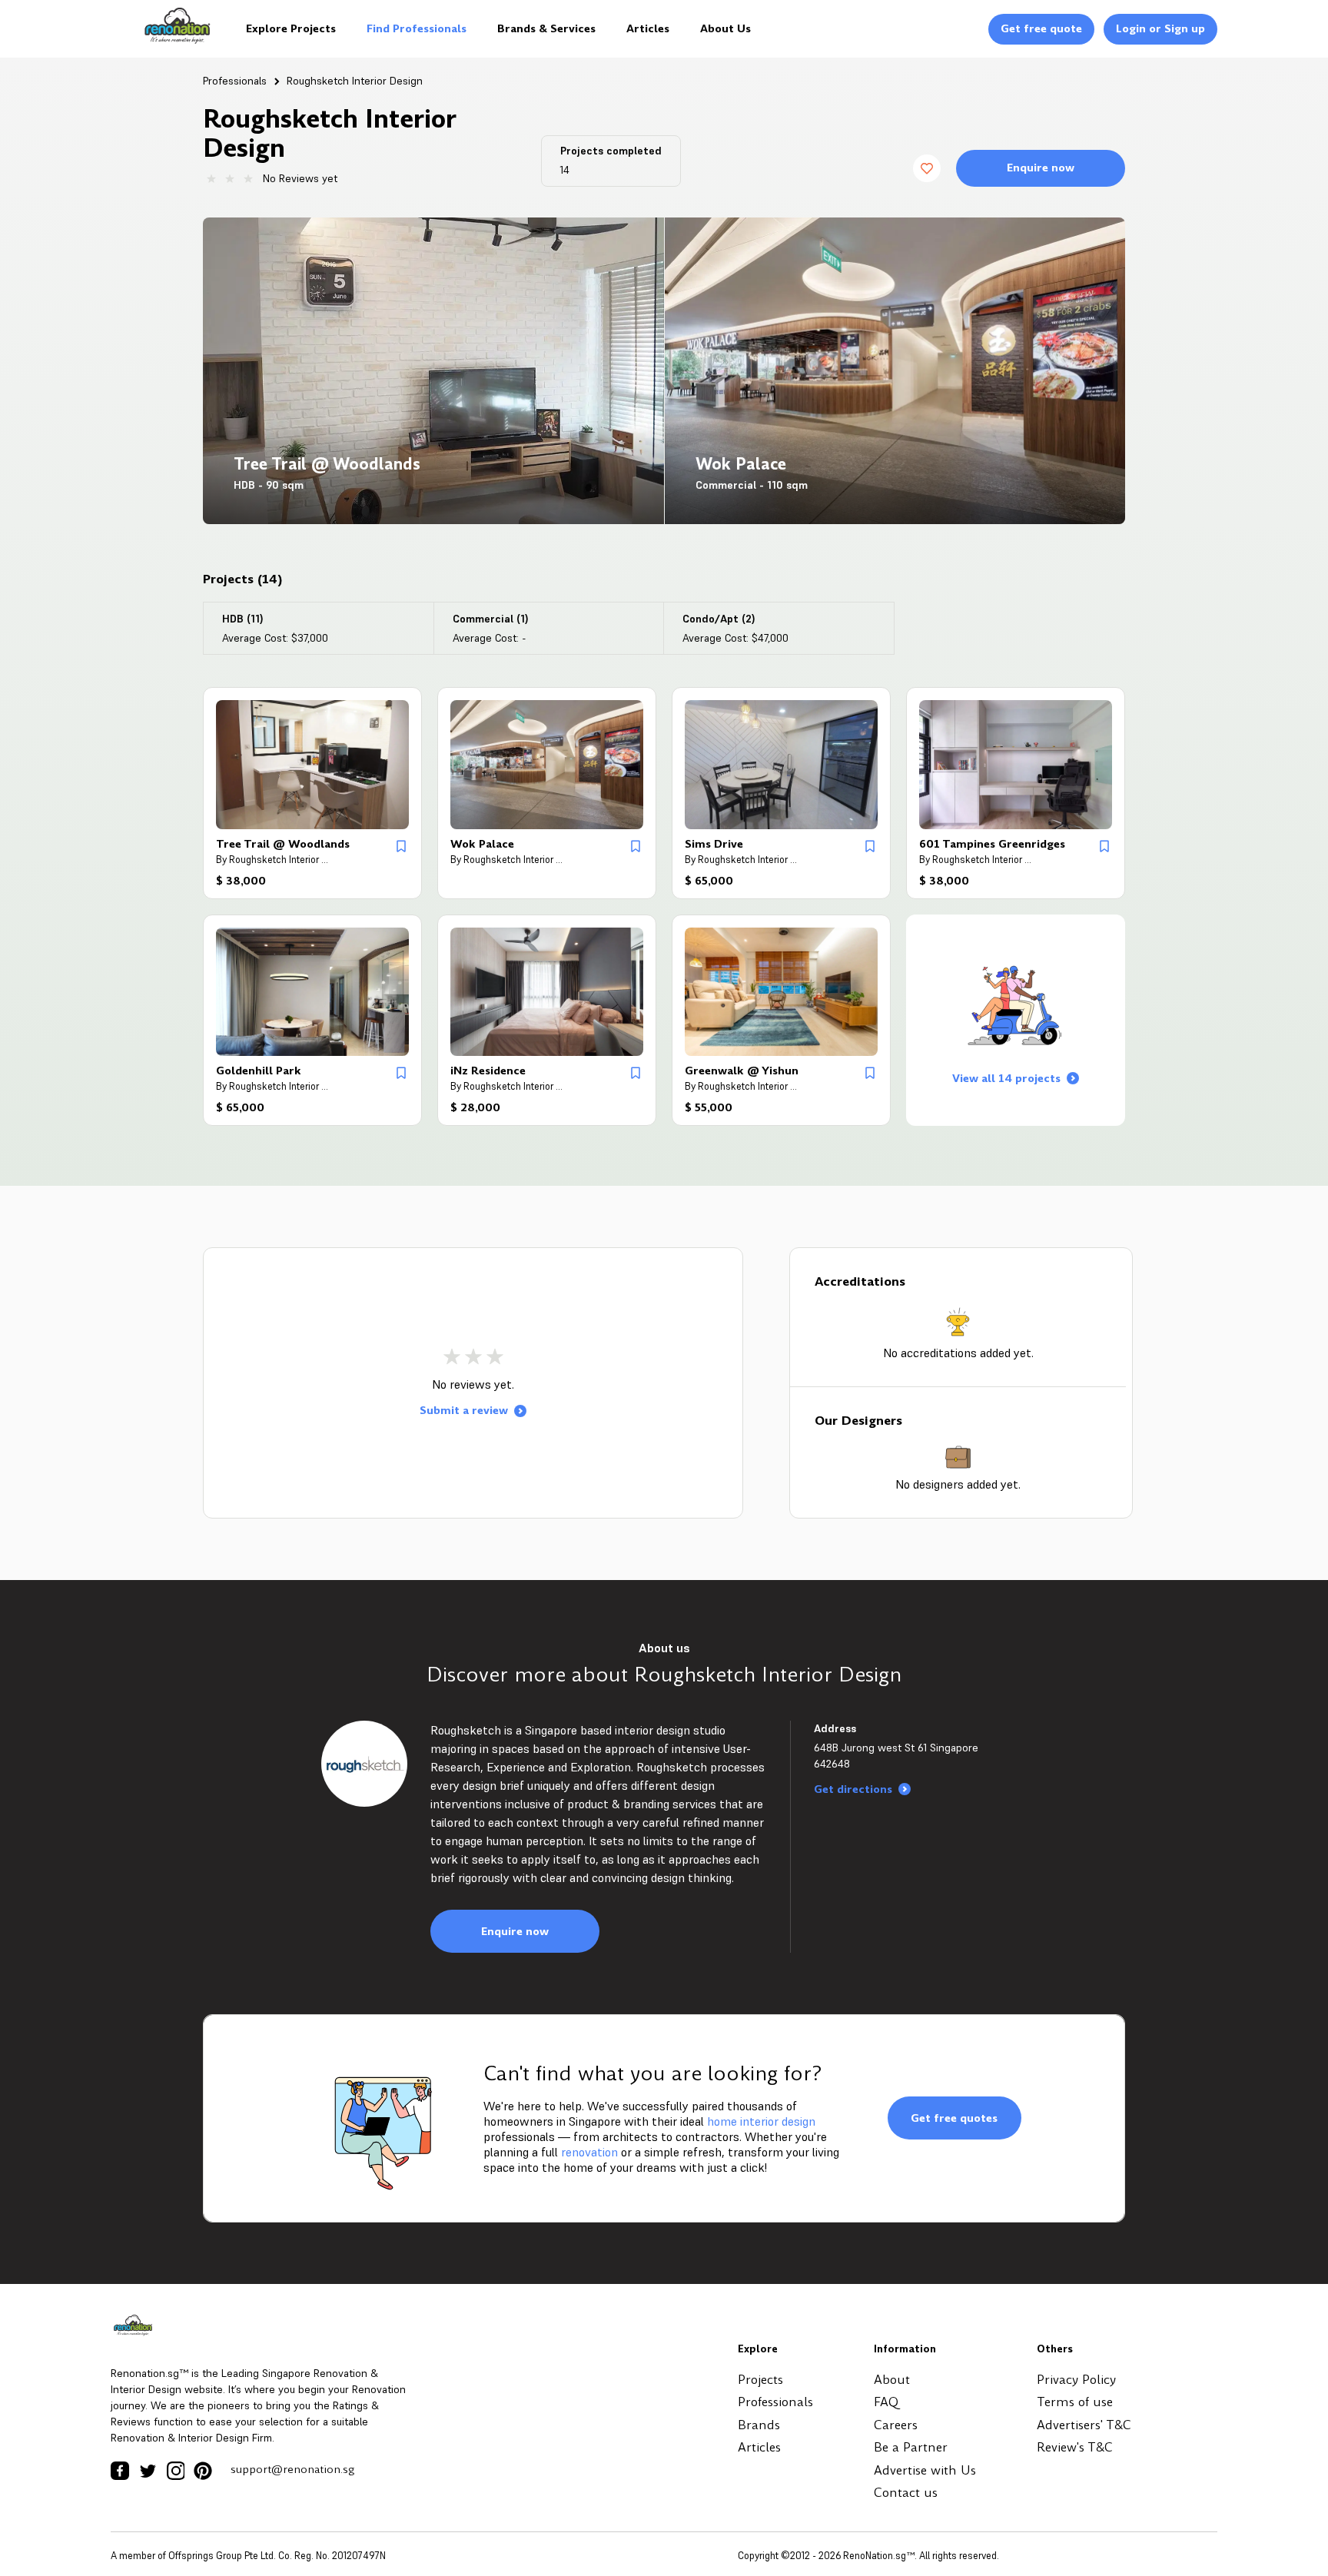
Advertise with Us (925, 2470)
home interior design (761, 2121)
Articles (648, 28)
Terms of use (1075, 2402)
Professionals (235, 81)
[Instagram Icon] (175, 2471)
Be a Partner (911, 2447)
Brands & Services (546, 28)
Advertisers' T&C (1084, 2425)
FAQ (886, 2402)
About (892, 2380)
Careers (896, 2425)
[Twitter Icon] (148, 2471)
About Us (725, 28)
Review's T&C (1075, 2447)
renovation (589, 2152)
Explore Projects (291, 28)
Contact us (906, 2493)
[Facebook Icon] (120, 2471)
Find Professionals (417, 28)
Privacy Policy (1076, 2380)
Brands (759, 2425)
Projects (760, 2380)
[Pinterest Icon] (203, 2471)
